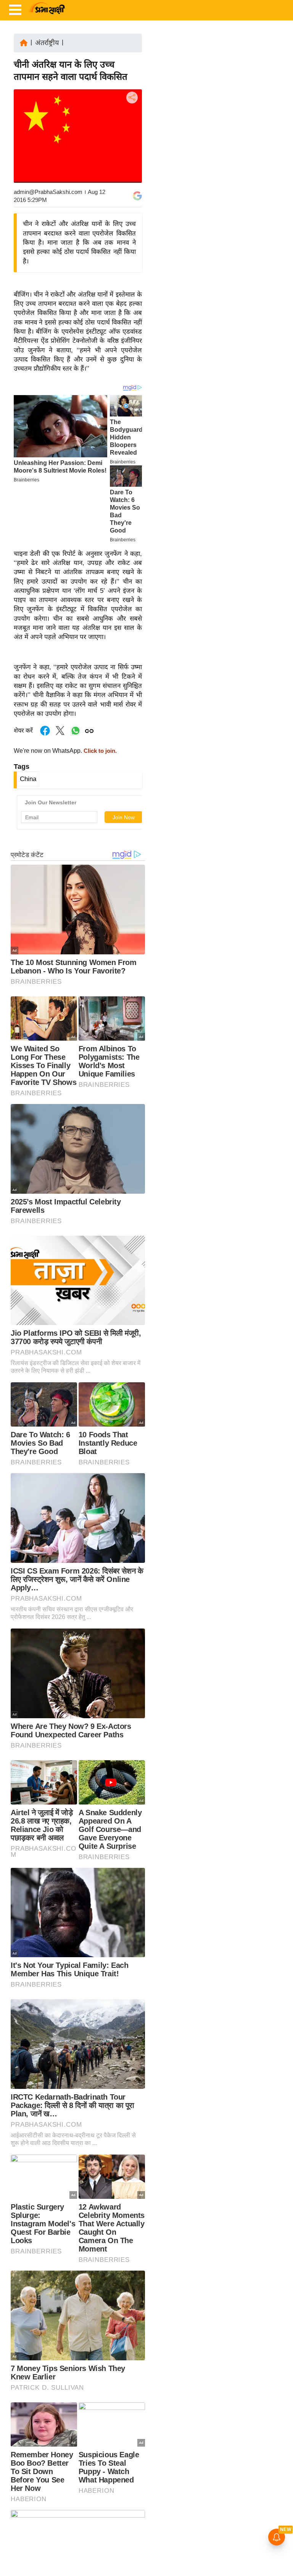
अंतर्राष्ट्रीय (47, 43)
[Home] (24, 42)
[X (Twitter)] (131, 137)
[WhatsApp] (131, 154)
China (28, 779)
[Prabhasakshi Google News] (137, 196)
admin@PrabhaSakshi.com (48, 192)
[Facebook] (131, 121)
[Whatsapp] (76, 735)
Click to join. (99, 751)
